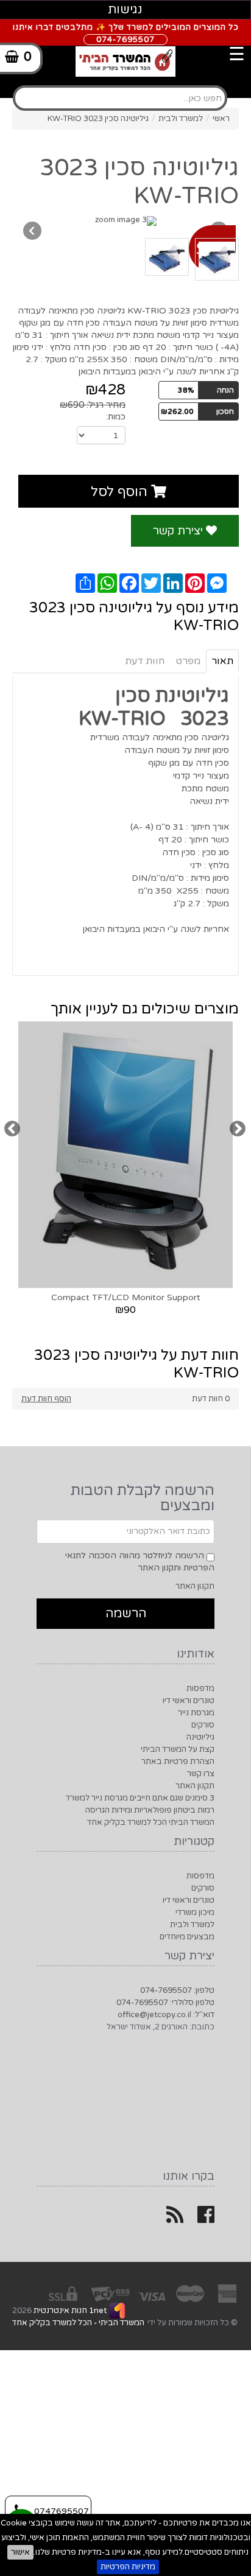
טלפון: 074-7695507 (177, 1990)
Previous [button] (12, 1129)
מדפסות (200, 1689)
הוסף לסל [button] (121, 492)
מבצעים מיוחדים (187, 1937)
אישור (20, 2552)
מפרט (188, 661)
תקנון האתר (195, 1586)
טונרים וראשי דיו (189, 1701)
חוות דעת (145, 661)
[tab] (125, 86)
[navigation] (138, 46)
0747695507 (60, 2511)
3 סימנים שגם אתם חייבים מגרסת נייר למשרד (140, 1798)
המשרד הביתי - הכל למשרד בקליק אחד (78, 2323)
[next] (32, 231)
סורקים (203, 1725)
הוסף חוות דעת (46, 1399)
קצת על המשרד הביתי (178, 1749)
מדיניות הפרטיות (128, 2567)
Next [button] (237, 1129)
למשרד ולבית (192, 1925)
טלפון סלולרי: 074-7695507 (165, 2003)
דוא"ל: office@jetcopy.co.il (166, 2015)
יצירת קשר (179, 531)
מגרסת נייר (196, 1713)
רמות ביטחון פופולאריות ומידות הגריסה (150, 1810)
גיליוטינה (200, 1737)
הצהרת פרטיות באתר (178, 1762)
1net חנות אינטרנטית (69, 2311)
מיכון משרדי (195, 1913)
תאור (222, 661)
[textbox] (120, 98)
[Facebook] (206, 2219)
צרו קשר (201, 1774)
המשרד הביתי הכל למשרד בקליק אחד (151, 1822)
